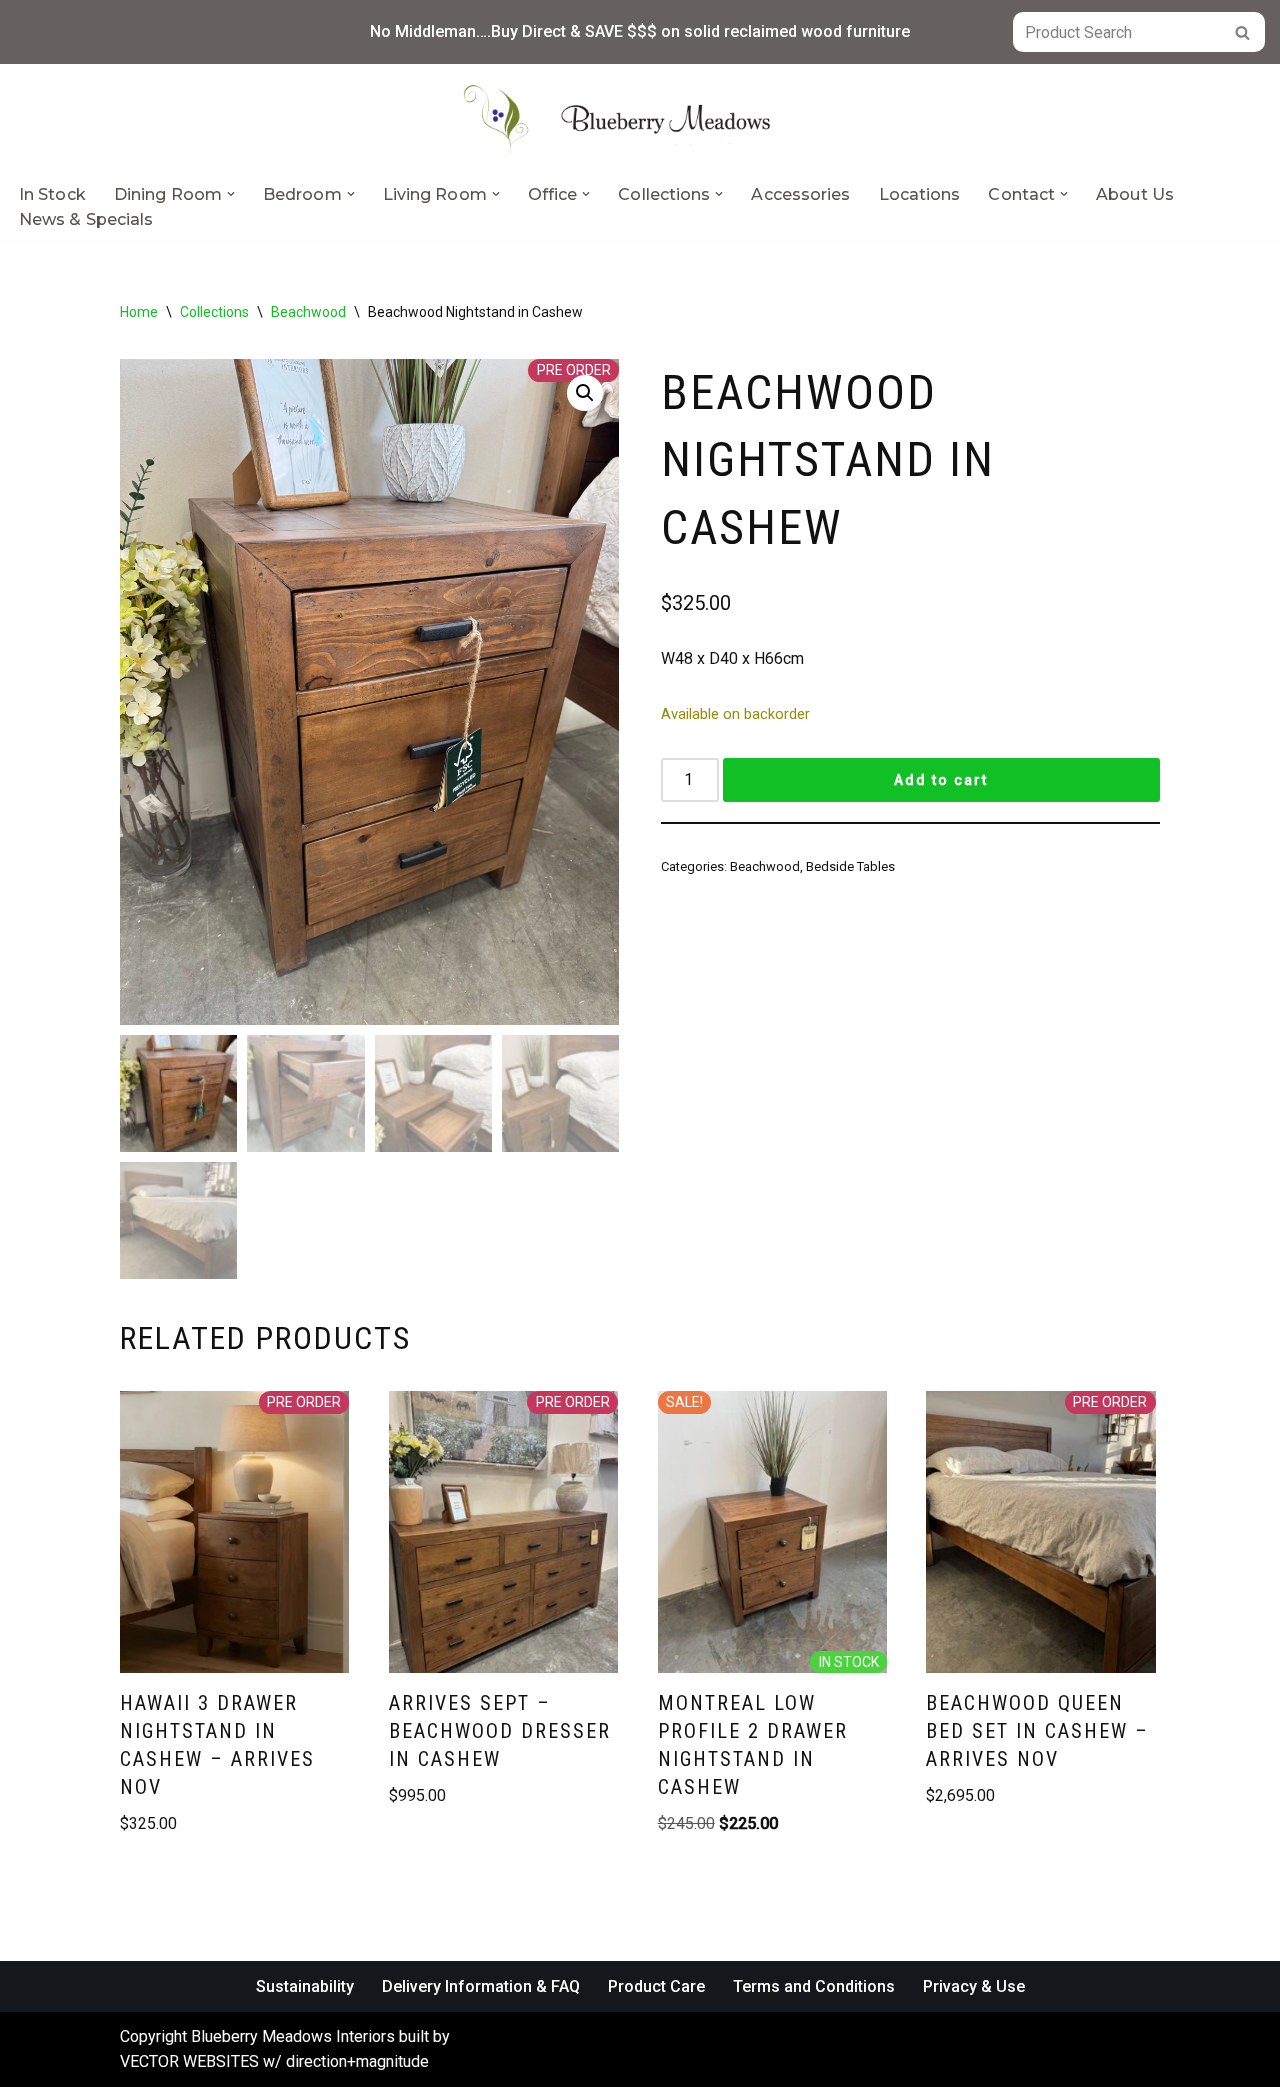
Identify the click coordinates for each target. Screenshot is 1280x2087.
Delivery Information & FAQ (481, 1986)
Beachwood (308, 312)
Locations (920, 194)
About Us (1135, 194)
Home (139, 312)
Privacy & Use (974, 1986)
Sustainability (305, 1986)
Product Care (656, 1986)
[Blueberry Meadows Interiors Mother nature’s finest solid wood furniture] (640, 119)
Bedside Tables (850, 866)
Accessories (800, 194)
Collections (214, 312)
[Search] (1242, 32)
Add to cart (941, 780)
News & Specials (86, 219)
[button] (231, 194)
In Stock (52, 194)
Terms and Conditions (814, 1986)
